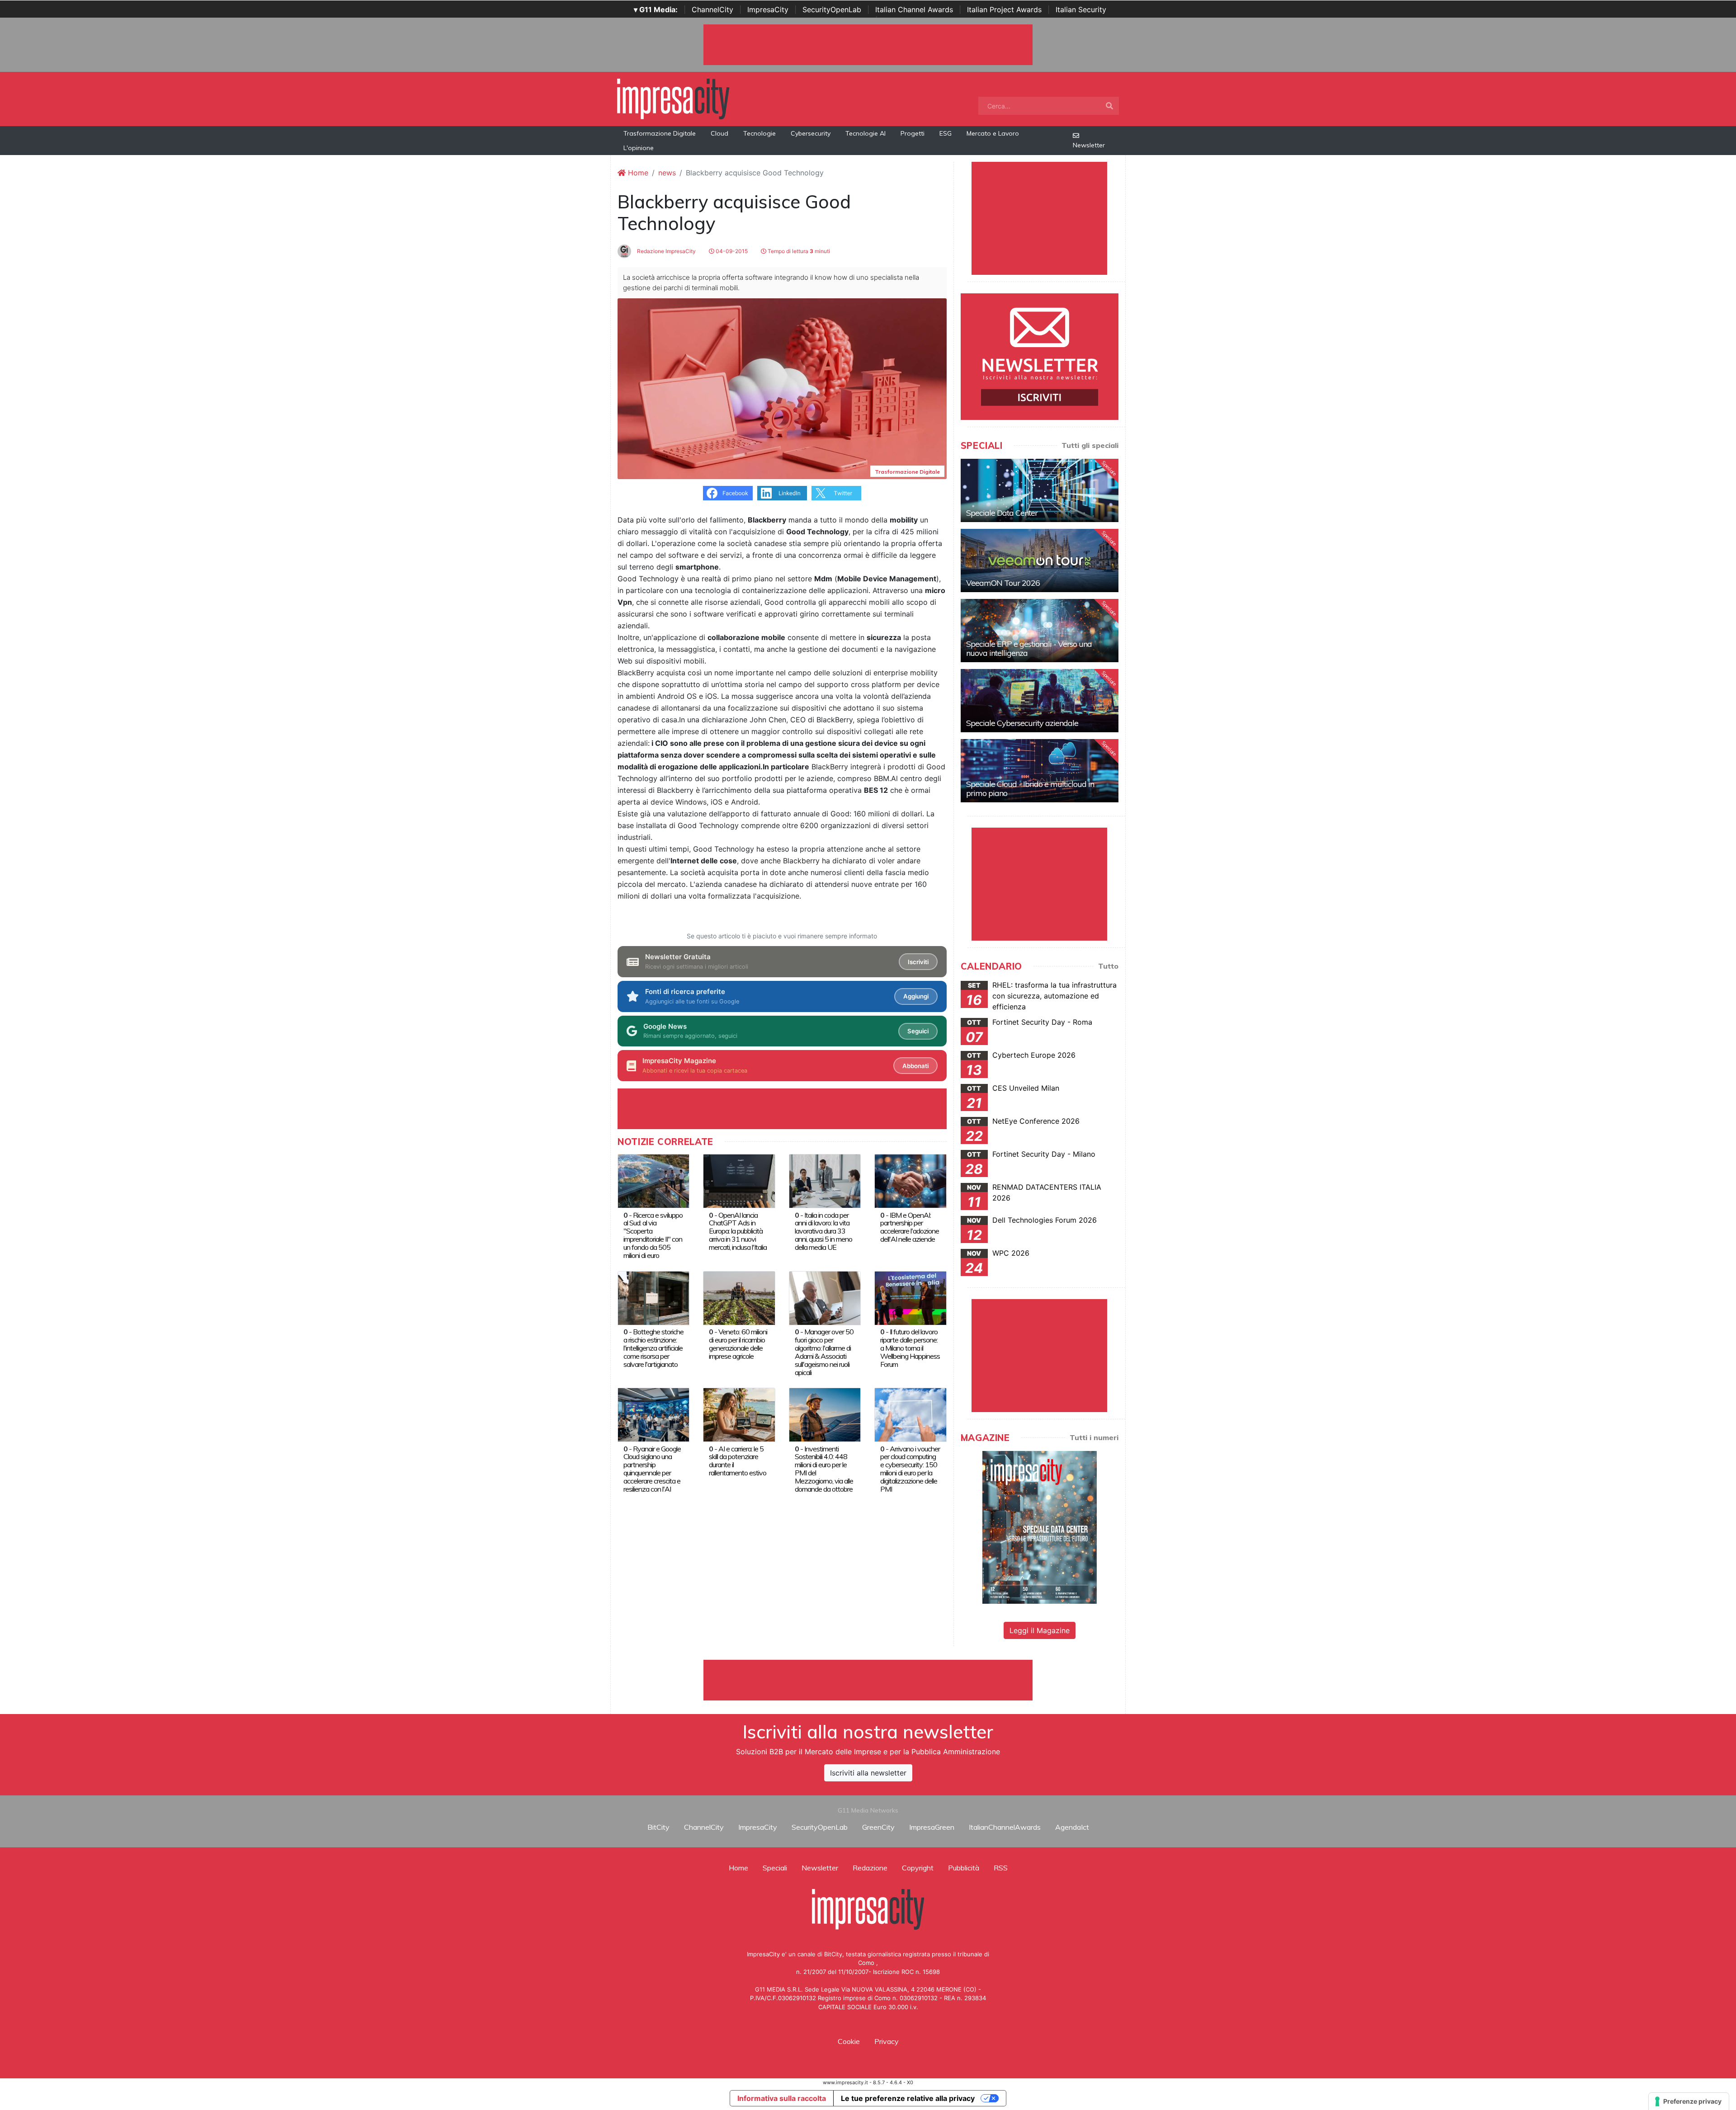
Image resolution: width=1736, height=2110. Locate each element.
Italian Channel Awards (914, 9)
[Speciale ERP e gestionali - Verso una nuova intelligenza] (1040, 631)
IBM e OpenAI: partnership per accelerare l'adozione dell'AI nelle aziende (910, 1227)
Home (637, 173)
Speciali (775, 1868)
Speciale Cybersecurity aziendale (1022, 723)
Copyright (918, 1868)
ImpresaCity (768, 9)
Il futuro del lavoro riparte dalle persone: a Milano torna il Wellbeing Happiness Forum (910, 1348)
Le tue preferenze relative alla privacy (908, 2098)
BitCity (658, 1827)
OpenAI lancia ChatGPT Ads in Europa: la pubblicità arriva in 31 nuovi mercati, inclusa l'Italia (738, 1231)
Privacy (887, 2041)
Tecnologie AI (866, 133)
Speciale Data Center (1002, 513)
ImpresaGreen (932, 1827)
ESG (946, 133)
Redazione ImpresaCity (666, 251)
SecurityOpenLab (832, 9)
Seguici (918, 1031)
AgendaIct (1072, 1827)
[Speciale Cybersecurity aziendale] (1040, 701)
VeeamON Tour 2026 (1003, 583)
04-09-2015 (731, 251)
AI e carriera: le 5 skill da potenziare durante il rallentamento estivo (738, 1461)
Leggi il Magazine (1040, 1630)
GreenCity (878, 1827)
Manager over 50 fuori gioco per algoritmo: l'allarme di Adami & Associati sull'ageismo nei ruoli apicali (824, 1352)
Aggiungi (916, 996)
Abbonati (915, 1066)
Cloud (719, 133)
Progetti (913, 133)
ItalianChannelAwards (1005, 1827)
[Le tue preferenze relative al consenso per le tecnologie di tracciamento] (1689, 2101)
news (667, 173)
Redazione (870, 1868)
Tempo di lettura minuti (798, 251)
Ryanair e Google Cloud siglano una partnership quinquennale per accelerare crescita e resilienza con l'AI (652, 1469)
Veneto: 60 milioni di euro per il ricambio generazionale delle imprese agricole (738, 1344)
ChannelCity (712, 9)
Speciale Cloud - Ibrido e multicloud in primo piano (1030, 789)
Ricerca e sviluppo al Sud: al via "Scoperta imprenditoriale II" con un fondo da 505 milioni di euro (653, 1235)
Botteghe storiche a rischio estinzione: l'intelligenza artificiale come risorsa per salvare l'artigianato (653, 1348)
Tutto (1108, 966)
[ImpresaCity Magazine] (1040, 1527)
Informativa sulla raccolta (782, 2098)
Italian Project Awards (1004, 9)
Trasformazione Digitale (660, 133)
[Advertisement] (868, 1680)
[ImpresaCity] (673, 98)
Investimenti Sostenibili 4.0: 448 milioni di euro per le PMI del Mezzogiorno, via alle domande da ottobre (824, 1469)
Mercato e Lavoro (993, 133)
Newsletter (1089, 145)
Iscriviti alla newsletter (868, 1773)
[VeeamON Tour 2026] (1040, 560)
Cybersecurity (811, 133)
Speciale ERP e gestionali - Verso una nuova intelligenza (1029, 648)
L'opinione (639, 148)
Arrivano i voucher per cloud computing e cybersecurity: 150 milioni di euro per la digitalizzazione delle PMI (910, 1469)
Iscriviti (918, 962)
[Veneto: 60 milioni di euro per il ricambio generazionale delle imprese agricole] (739, 1297)
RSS (1001, 1868)
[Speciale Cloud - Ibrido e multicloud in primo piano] (1040, 771)
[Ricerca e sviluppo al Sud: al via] (653, 1180)
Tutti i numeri (1094, 1437)
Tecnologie (759, 133)
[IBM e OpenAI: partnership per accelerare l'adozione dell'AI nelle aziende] (910, 1180)
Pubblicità (964, 1868)
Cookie (849, 2041)
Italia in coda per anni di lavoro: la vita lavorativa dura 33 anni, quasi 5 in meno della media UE (823, 1231)
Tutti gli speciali (1090, 445)
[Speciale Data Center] (1040, 490)
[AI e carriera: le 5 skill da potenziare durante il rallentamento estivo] (739, 1414)
